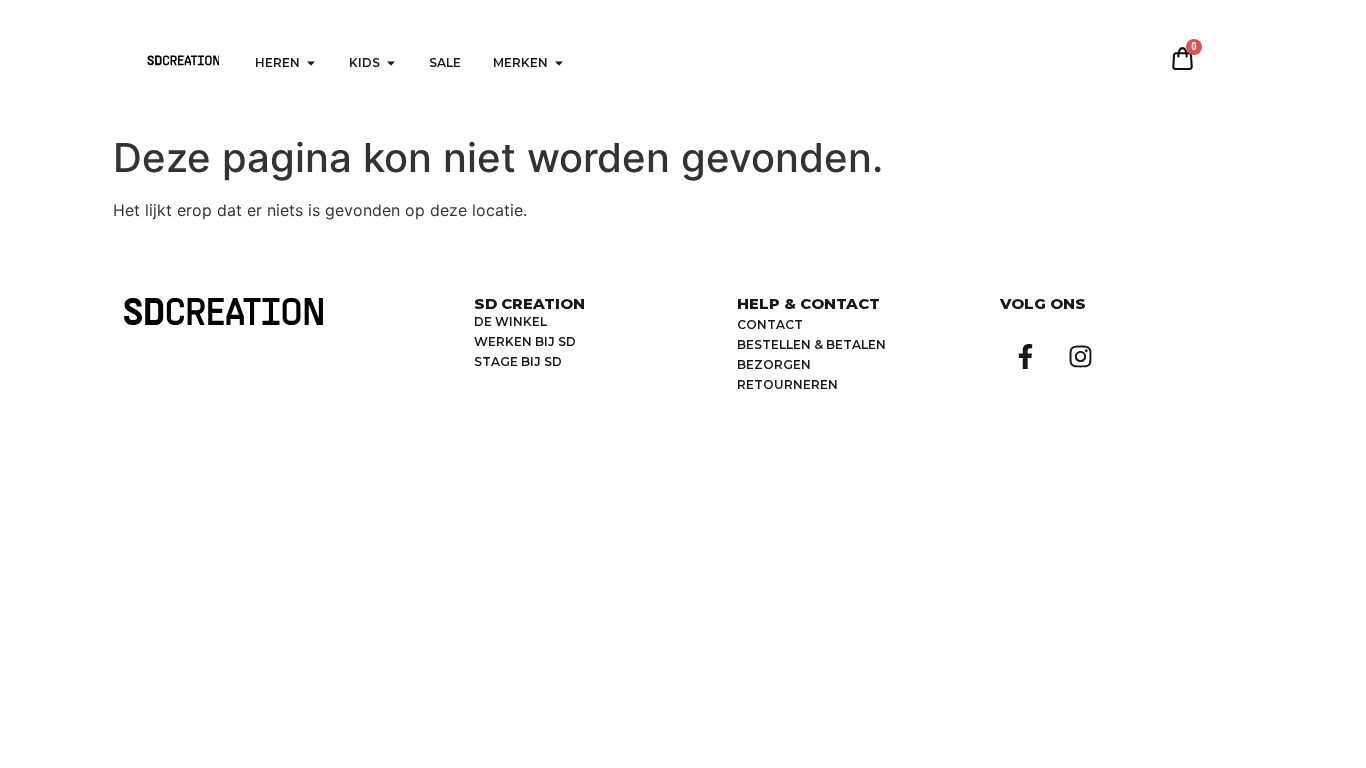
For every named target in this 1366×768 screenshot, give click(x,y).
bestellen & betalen (811, 344)
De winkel (510, 321)
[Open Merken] (559, 63)
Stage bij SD (518, 361)
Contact (770, 324)
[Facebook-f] (1025, 356)
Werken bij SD (525, 341)
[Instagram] (1080, 356)
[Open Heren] (311, 63)
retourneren (787, 384)
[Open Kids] (391, 63)
